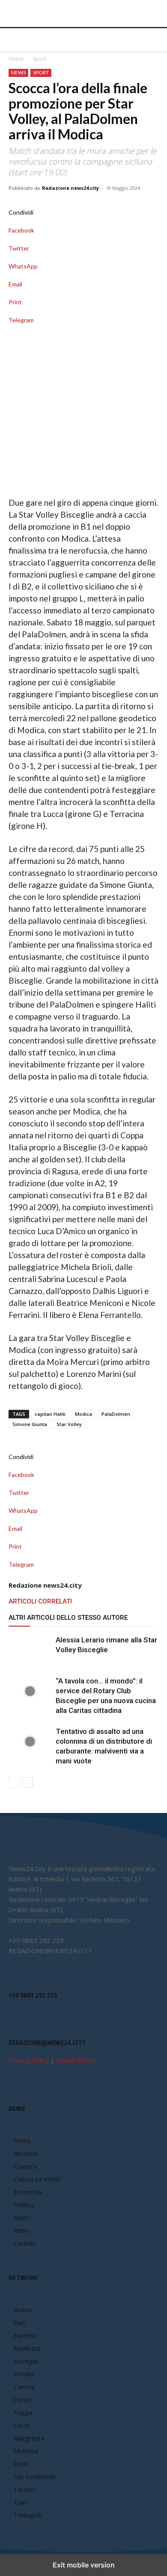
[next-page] (28, 1782)
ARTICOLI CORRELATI (40, 1601)
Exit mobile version (84, 2565)
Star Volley (69, 1424)
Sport (40, 59)
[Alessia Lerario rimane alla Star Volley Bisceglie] (30, 1650)
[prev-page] (14, 1782)
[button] (15, 40)
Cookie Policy (75, 2060)
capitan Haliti (50, 1414)
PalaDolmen (116, 1414)
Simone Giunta (30, 1424)
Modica (83, 1414)
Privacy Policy (29, 2060)
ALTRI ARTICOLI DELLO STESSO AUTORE (68, 1618)
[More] (83, 329)
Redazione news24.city (70, 188)
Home (16, 59)
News (18, 72)
